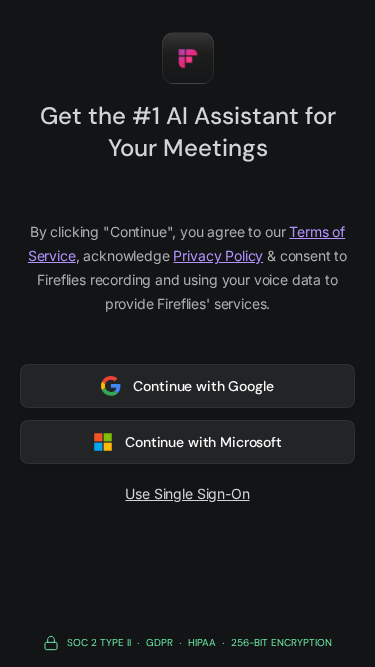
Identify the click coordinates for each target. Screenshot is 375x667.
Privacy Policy (218, 255)
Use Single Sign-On (187, 493)
